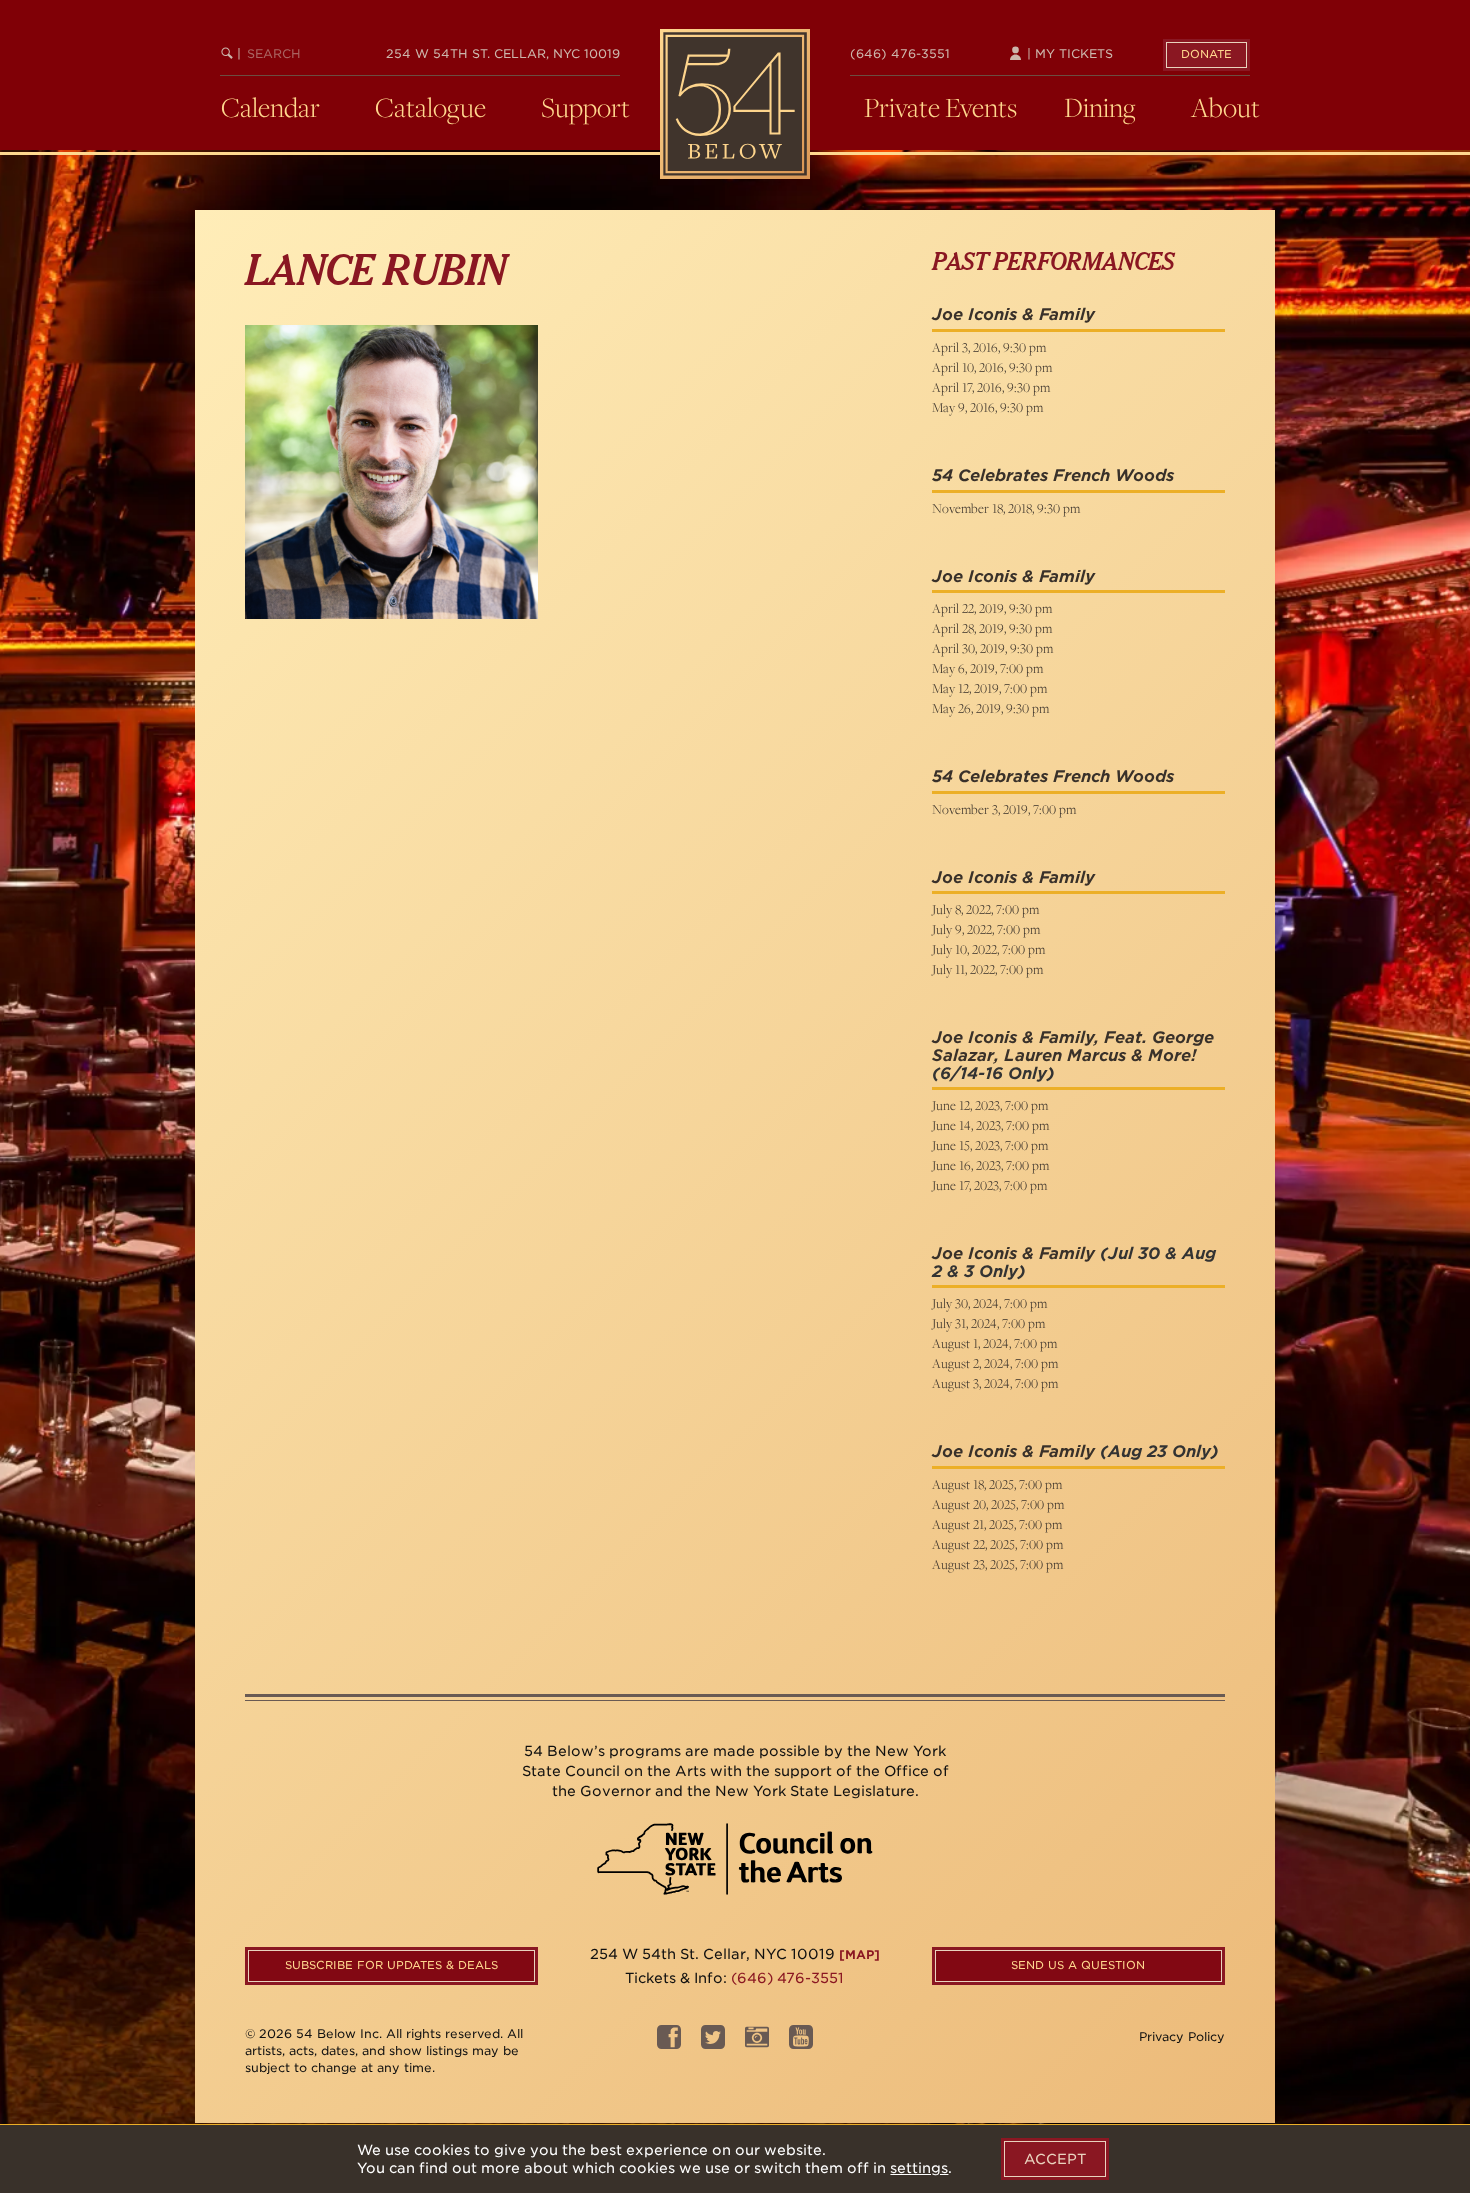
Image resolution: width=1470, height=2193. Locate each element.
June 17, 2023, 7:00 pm (989, 1185)
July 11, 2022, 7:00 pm (987, 969)
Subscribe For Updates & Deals (391, 1965)
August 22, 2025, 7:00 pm (997, 1544)
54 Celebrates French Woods (1053, 475)
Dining (1100, 107)
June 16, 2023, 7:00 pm (990, 1165)
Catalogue (430, 107)
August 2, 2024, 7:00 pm (995, 1363)
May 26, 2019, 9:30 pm (990, 708)
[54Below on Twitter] (713, 2043)
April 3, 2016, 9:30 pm (989, 347)
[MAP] (859, 1954)
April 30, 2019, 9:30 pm (992, 648)
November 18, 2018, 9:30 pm (1006, 508)
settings (919, 2168)
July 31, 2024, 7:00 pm (988, 1323)
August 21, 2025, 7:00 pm (997, 1524)
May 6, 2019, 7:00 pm (987, 668)
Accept (1055, 2159)
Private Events (940, 107)
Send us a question (1078, 1965)
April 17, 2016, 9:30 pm (991, 387)
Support (585, 107)
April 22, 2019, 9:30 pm (992, 608)
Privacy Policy (1182, 2036)
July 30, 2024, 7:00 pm (989, 1303)
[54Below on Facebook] (669, 2043)
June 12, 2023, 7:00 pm (990, 1105)
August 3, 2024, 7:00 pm (995, 1383)
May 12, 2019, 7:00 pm (989, 688)
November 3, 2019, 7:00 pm (1004, 809)
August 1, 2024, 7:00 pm (994, 1343)
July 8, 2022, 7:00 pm (985, 909)
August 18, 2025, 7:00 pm (997, 1484)
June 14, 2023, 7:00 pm (990, 1125)
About (1225, 107)
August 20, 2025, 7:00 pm (998, 1504)
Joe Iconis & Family (1013, 314)
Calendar (270, 107)
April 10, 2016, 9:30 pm (992, 367)
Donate (1206, 54)
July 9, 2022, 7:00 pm (986, 929)
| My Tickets (1068, 53)
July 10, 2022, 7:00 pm (988, 949)
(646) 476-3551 (900, 53)
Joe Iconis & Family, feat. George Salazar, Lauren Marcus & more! (1073, 1046)
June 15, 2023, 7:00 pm (990, 1145)
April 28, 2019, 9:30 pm (992, 628)
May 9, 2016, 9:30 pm (987, 407)
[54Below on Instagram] (757, 2043)
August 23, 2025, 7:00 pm (997, 1564)
